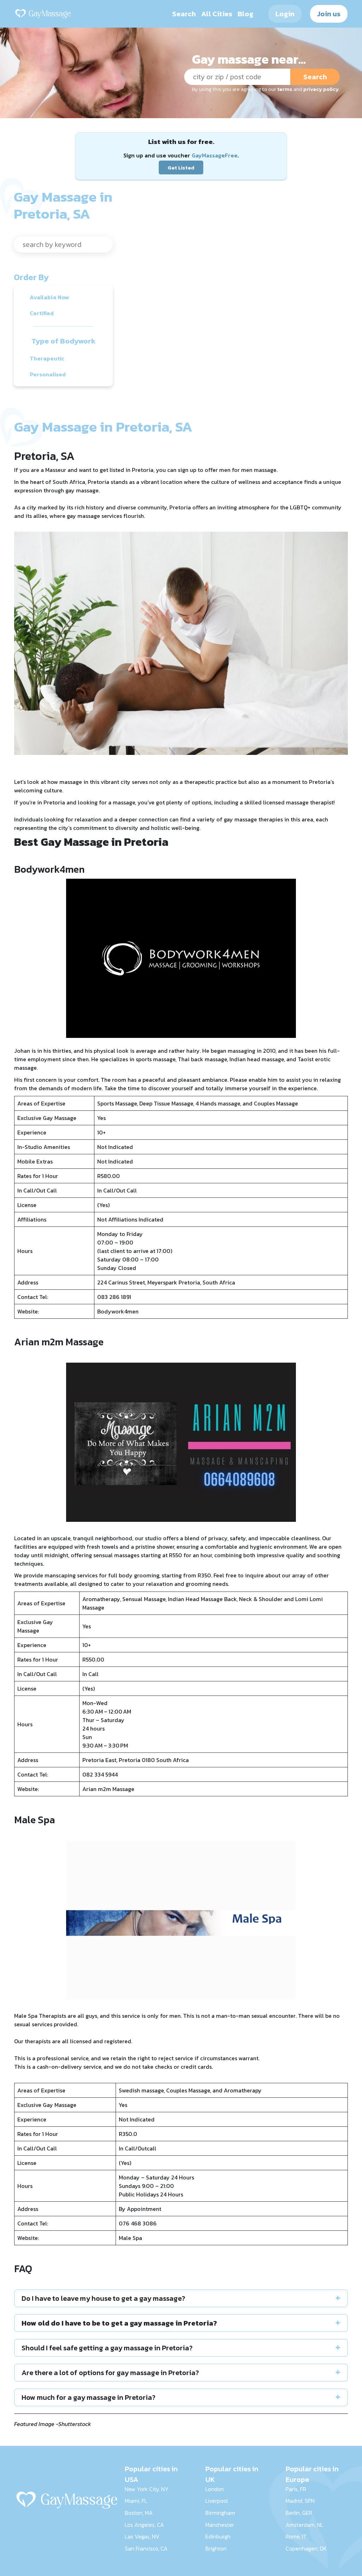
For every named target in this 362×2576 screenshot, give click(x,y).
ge (131, 1789)
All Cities (217, 14)
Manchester (220, 2525)
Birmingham (220, 2513)
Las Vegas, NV (142, 2536)
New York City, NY (147, 2489)
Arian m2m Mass (104, 1789)
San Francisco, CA (146, 2548)
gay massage (240, 819)
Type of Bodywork (63, 341)
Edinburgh (218, 2536)
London (215, 2489)
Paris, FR (296, 2489)
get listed (112, 470)
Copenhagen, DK (306, 2548)
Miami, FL (136, 2501)
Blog (246, 14)
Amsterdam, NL (305, 2525)
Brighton (216, 2548)
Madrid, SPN (300, 2501)
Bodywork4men (118, 1311)
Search (184, 14)
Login (285, 14)
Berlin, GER (299, 2513)
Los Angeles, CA (144, 2525)
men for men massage (248, 470)
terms (285, 89)
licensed (274, 802)
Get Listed (181, 168)
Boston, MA (139, 2513)
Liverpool (217, 2501)
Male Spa (130, 2238)
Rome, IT (296, 2536)
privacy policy (321, 89)
